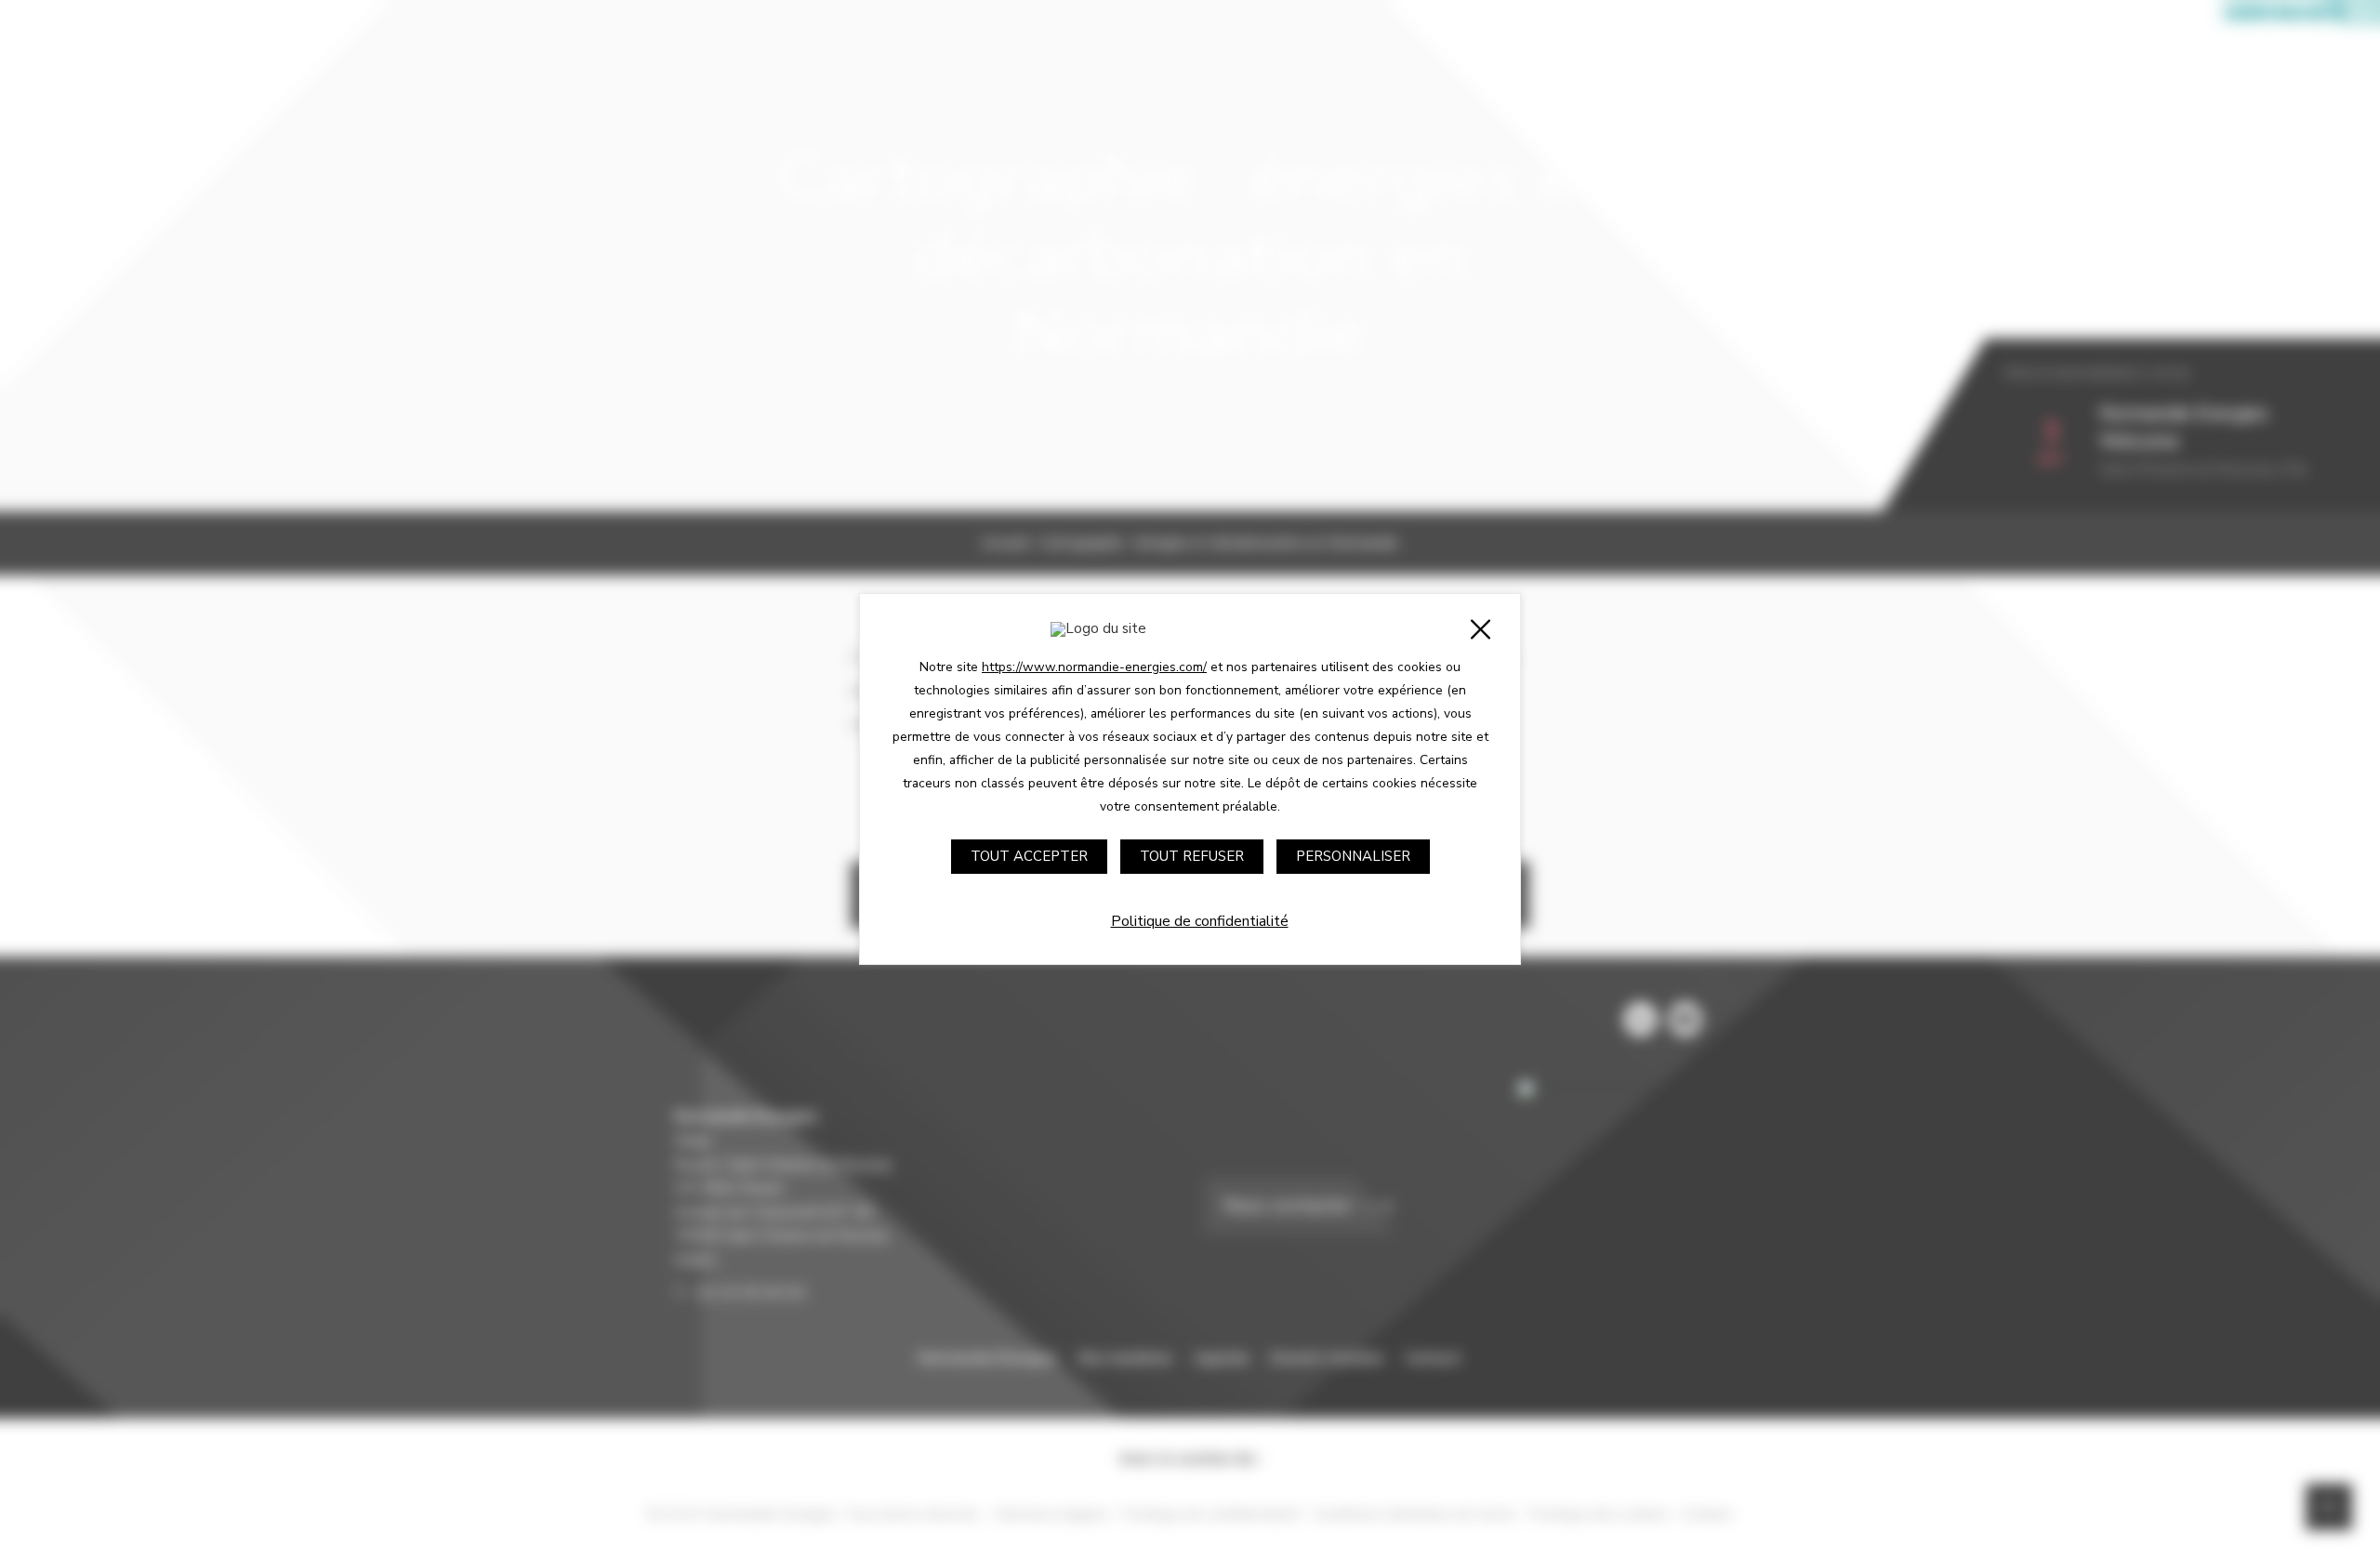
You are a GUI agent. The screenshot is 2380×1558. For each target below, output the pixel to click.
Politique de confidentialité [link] (1200, 921)
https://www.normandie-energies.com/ (1094, 667)
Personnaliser (1353, 856)
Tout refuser (1192, 856)
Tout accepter (1029, 856)
